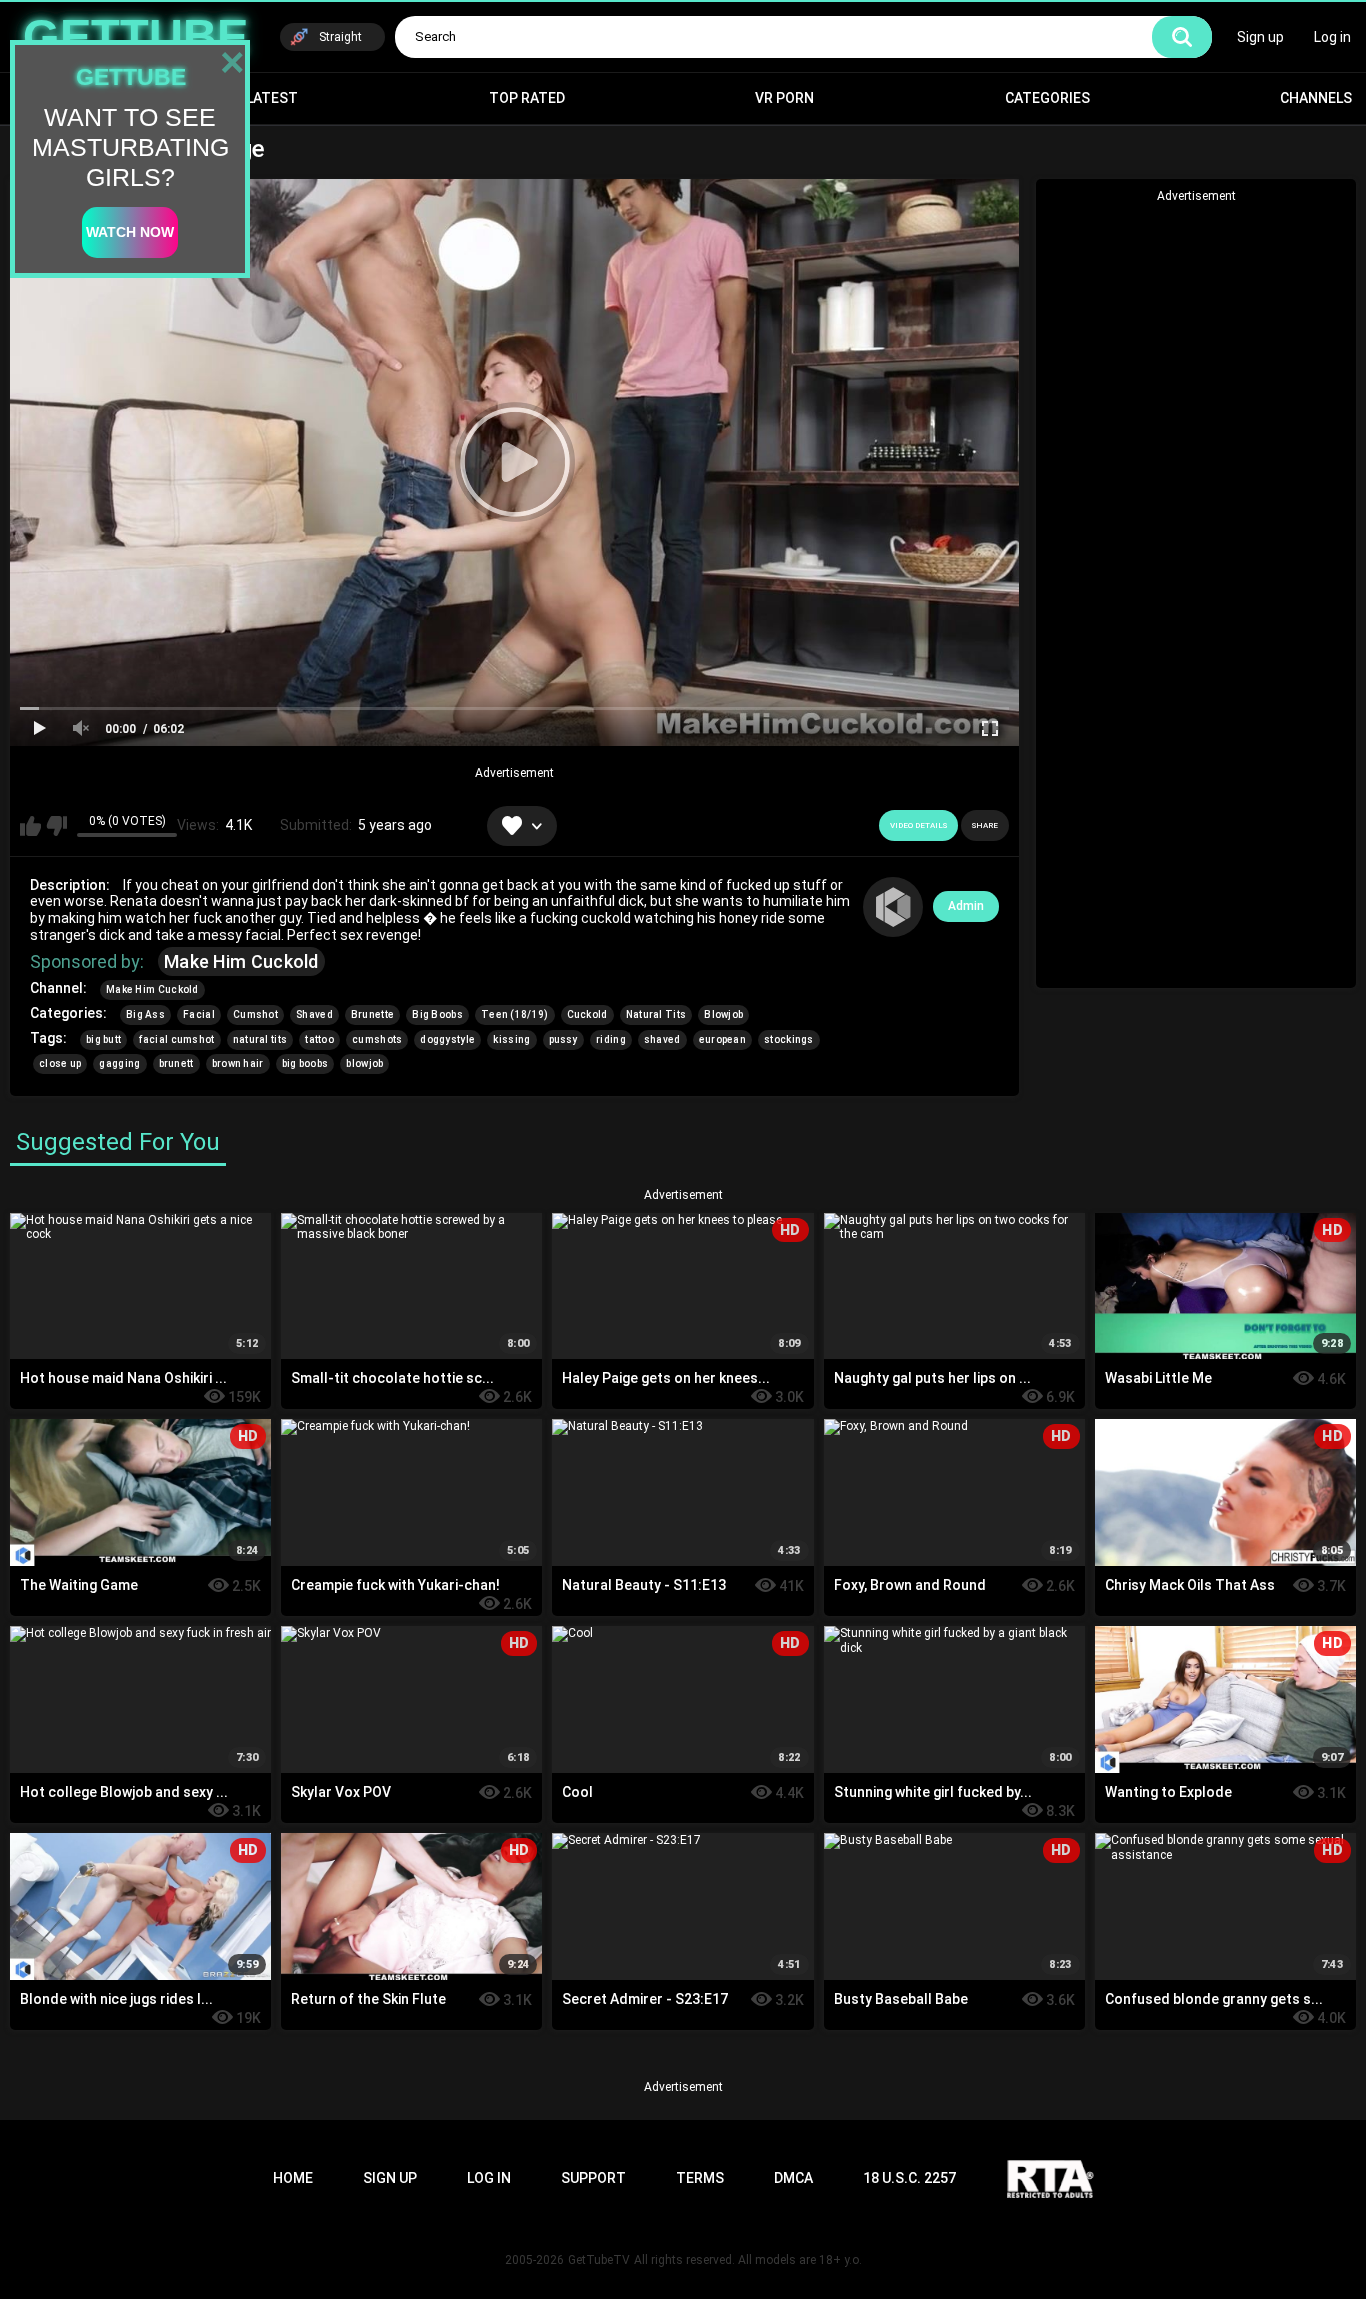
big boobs (305, 1063)
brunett (176, 1063)
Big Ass (145, 1014)
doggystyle (447, 1039)
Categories (1047, 98)
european (722, 1039)
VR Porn (784, 98)
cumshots (377, 1039)
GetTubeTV (599, 2260)
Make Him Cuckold (241, 961)
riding (611, 1039)
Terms (700, 2178)
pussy (564, 1039)
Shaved (314, 1014)
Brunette (372, 1014)
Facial (199, 1014)
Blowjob (723, 1014)
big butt (103, 1039)
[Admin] (893, 907)
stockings (789, 1039)
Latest (272, 98)
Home (293, 2178)
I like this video (30, 826)
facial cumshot (176, 1039)
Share (985, 825)
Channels (1316, 98)
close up (60, 1063)
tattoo (319, 1039)
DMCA (793, 2178)
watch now (130, 232)
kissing (511, 1039)
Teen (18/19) (515, 1014)
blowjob (364, 1063)
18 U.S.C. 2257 (909, 2178)
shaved (662, 1039)
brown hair (238, 1063)
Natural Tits (656, 1014)
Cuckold (587, 1014)
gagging (119, 1063)
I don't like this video (56, 826)
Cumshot (255, 1014)
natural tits (260, 1039)
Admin (966, 906)
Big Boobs (437, 1014)
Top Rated (527, 98)
